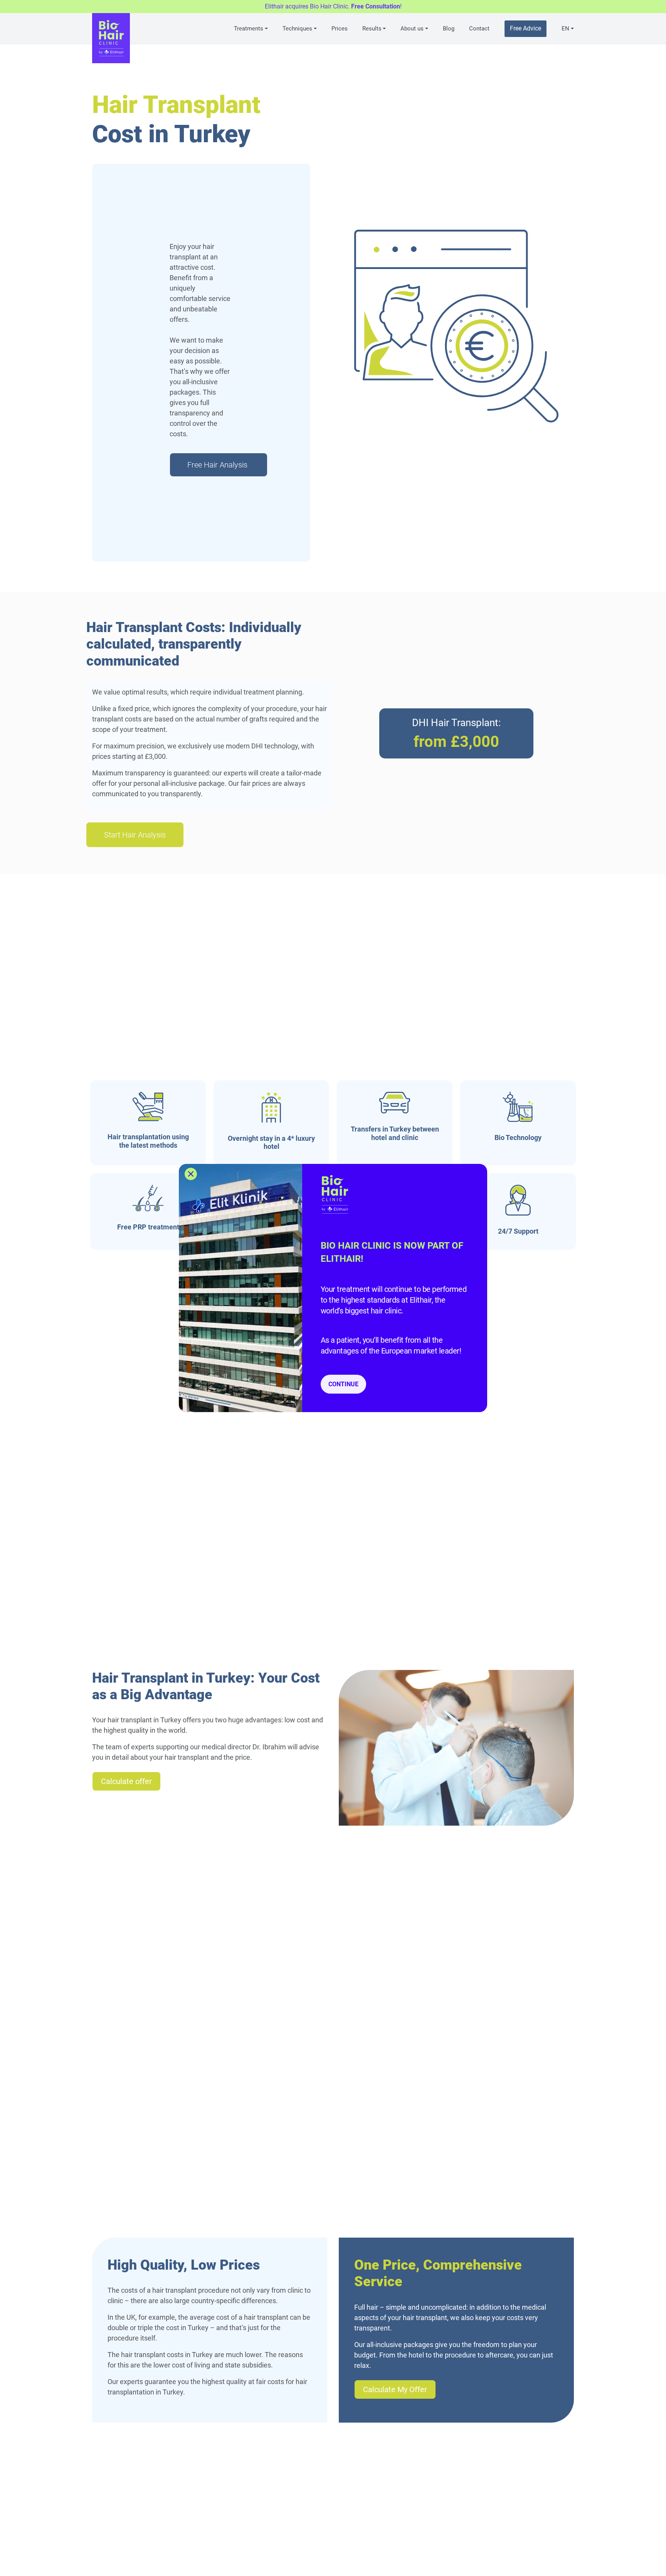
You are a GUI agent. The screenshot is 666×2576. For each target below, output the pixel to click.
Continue (343, 1384)
